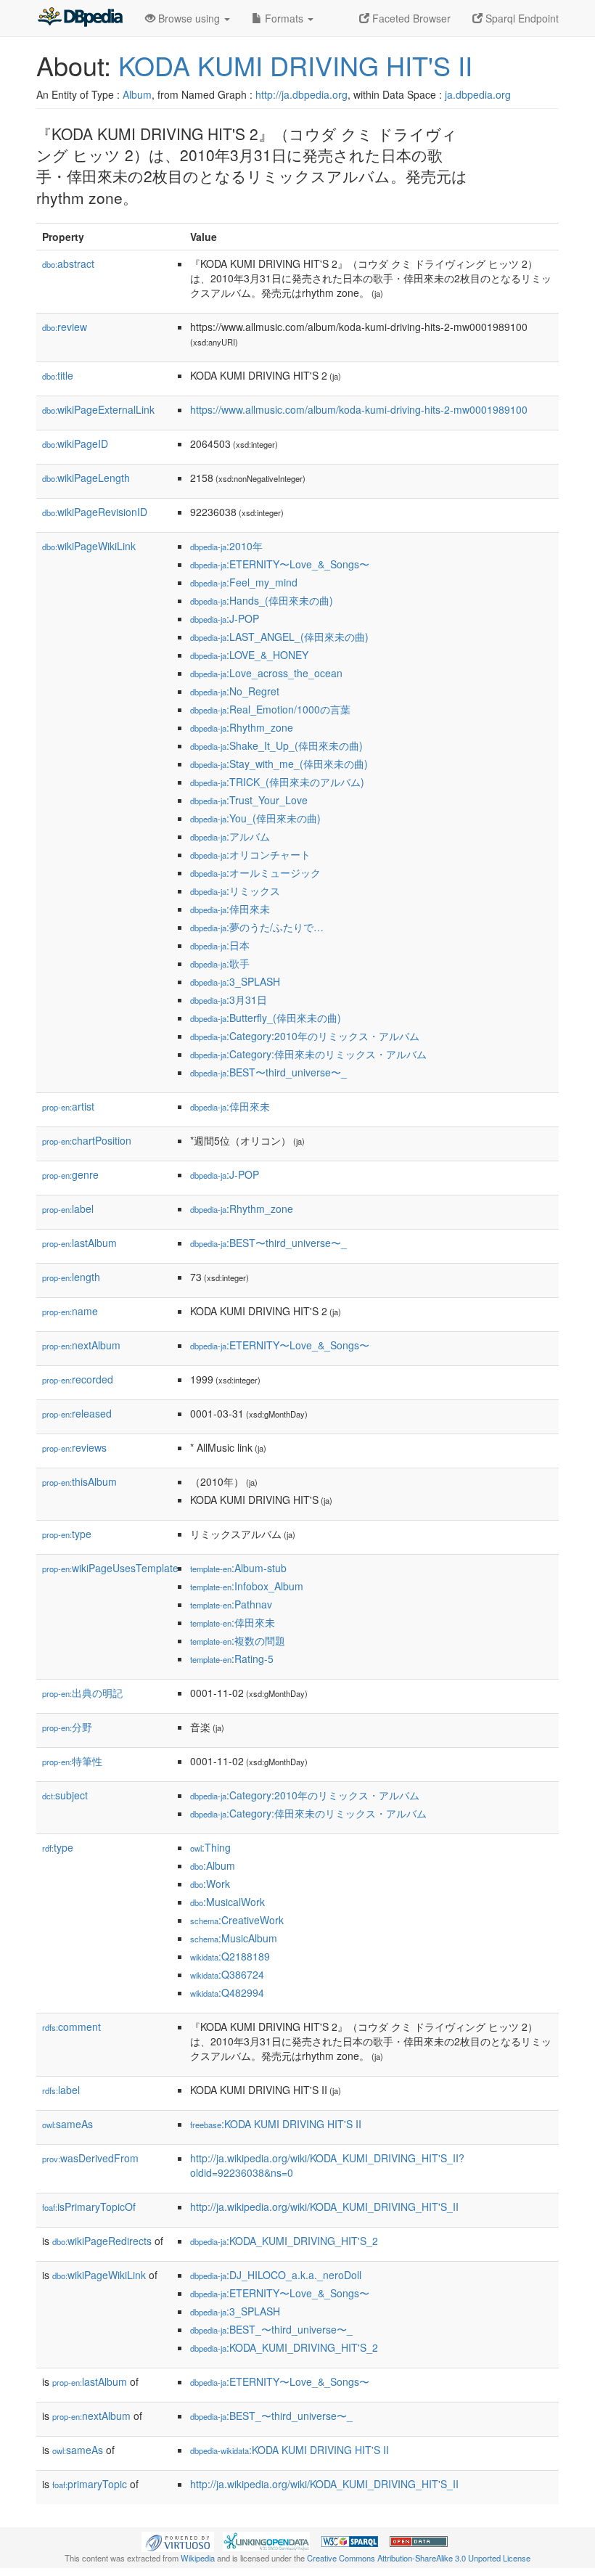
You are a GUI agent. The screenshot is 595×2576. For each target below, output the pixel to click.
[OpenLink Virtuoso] (178, 2540)
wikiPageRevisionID (95, 512)
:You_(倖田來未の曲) (255, 818)
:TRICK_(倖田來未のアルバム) (277, 782)
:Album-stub (238, 1568)
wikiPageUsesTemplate (110, 1568)
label (68, 1209)
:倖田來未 (230, 909)
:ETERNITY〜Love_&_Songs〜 (280, 564)
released (77, 1413)
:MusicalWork (227, 1902)
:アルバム (230, 836)
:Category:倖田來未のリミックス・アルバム (308, 1054)
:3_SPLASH (235, 981)
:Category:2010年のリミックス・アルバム (305, 1036)
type (67, 1534)
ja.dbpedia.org (478, 94)
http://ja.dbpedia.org (301, 94)
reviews (74, 1447)
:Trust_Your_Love (249, 800)
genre (70, 1174)
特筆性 (72, 1761)
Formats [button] (284, 18)
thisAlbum (79, 1481)
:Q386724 (227, 1974)
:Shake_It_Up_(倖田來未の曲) (276, 745)
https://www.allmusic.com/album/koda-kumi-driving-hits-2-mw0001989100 (359, 409)
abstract (68, 263)
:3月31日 (229, 999)
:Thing (210, 1847)
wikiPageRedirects (102, 2241)
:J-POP (225, 618)
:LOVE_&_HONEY (249, 655)
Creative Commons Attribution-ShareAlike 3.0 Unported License (419, 2558)
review (65, 327)
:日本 (220, 945)
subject (65, 1795)
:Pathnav (231, 1604)
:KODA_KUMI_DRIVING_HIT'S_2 (284, 2241)
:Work (210, 1884)
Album (137, 94)
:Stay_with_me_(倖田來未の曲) (279, 764)
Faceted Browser (410, 18)
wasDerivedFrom (90, 2158)
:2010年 (226, 546)
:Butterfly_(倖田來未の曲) (266, 1018)
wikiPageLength (86, 478)
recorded (78, 1379)
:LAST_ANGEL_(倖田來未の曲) (279, 637)
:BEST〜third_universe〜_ (268, 1072)
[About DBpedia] (80, 18)
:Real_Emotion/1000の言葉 (270, 709)
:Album (213, 1865)
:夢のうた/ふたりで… (257, 927)
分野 (67, 1727)
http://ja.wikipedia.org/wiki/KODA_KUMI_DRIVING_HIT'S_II (324, 2207)
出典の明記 (82, 1693)
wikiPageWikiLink (89, 546)
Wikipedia (198, 2558)
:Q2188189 (230, 1956)
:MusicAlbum (234, 1938)
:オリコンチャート (250, 854)
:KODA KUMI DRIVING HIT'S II (276, 2124)
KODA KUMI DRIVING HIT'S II (295, 65)
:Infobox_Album (247, 1586)
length (71, 1277)
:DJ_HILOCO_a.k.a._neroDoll (276, 2275)
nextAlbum (81, 1345)
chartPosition (87, 1140)
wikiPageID (75, 443)
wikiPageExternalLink (98, 409)
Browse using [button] (189, 18)
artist (68, 1106)
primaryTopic (90, 2484)
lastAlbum (79, 1243)
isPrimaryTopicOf (89, 2207)
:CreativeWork (237, 1920)
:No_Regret (235, 691)
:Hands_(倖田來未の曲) (262, 600)
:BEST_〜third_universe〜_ (271, 2329)
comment (71, 2027)
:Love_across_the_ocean (266, 673)
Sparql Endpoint (521, 18)
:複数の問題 (238, 1640)
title (58, 375)
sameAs (67, 2124)
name (70, 1311)
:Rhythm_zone (242, 727)
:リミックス (235, 891)
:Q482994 (227, 1992)
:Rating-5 (232, 1659)
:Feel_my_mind (244, 582)
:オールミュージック (255, 872)
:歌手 (220, 963)
